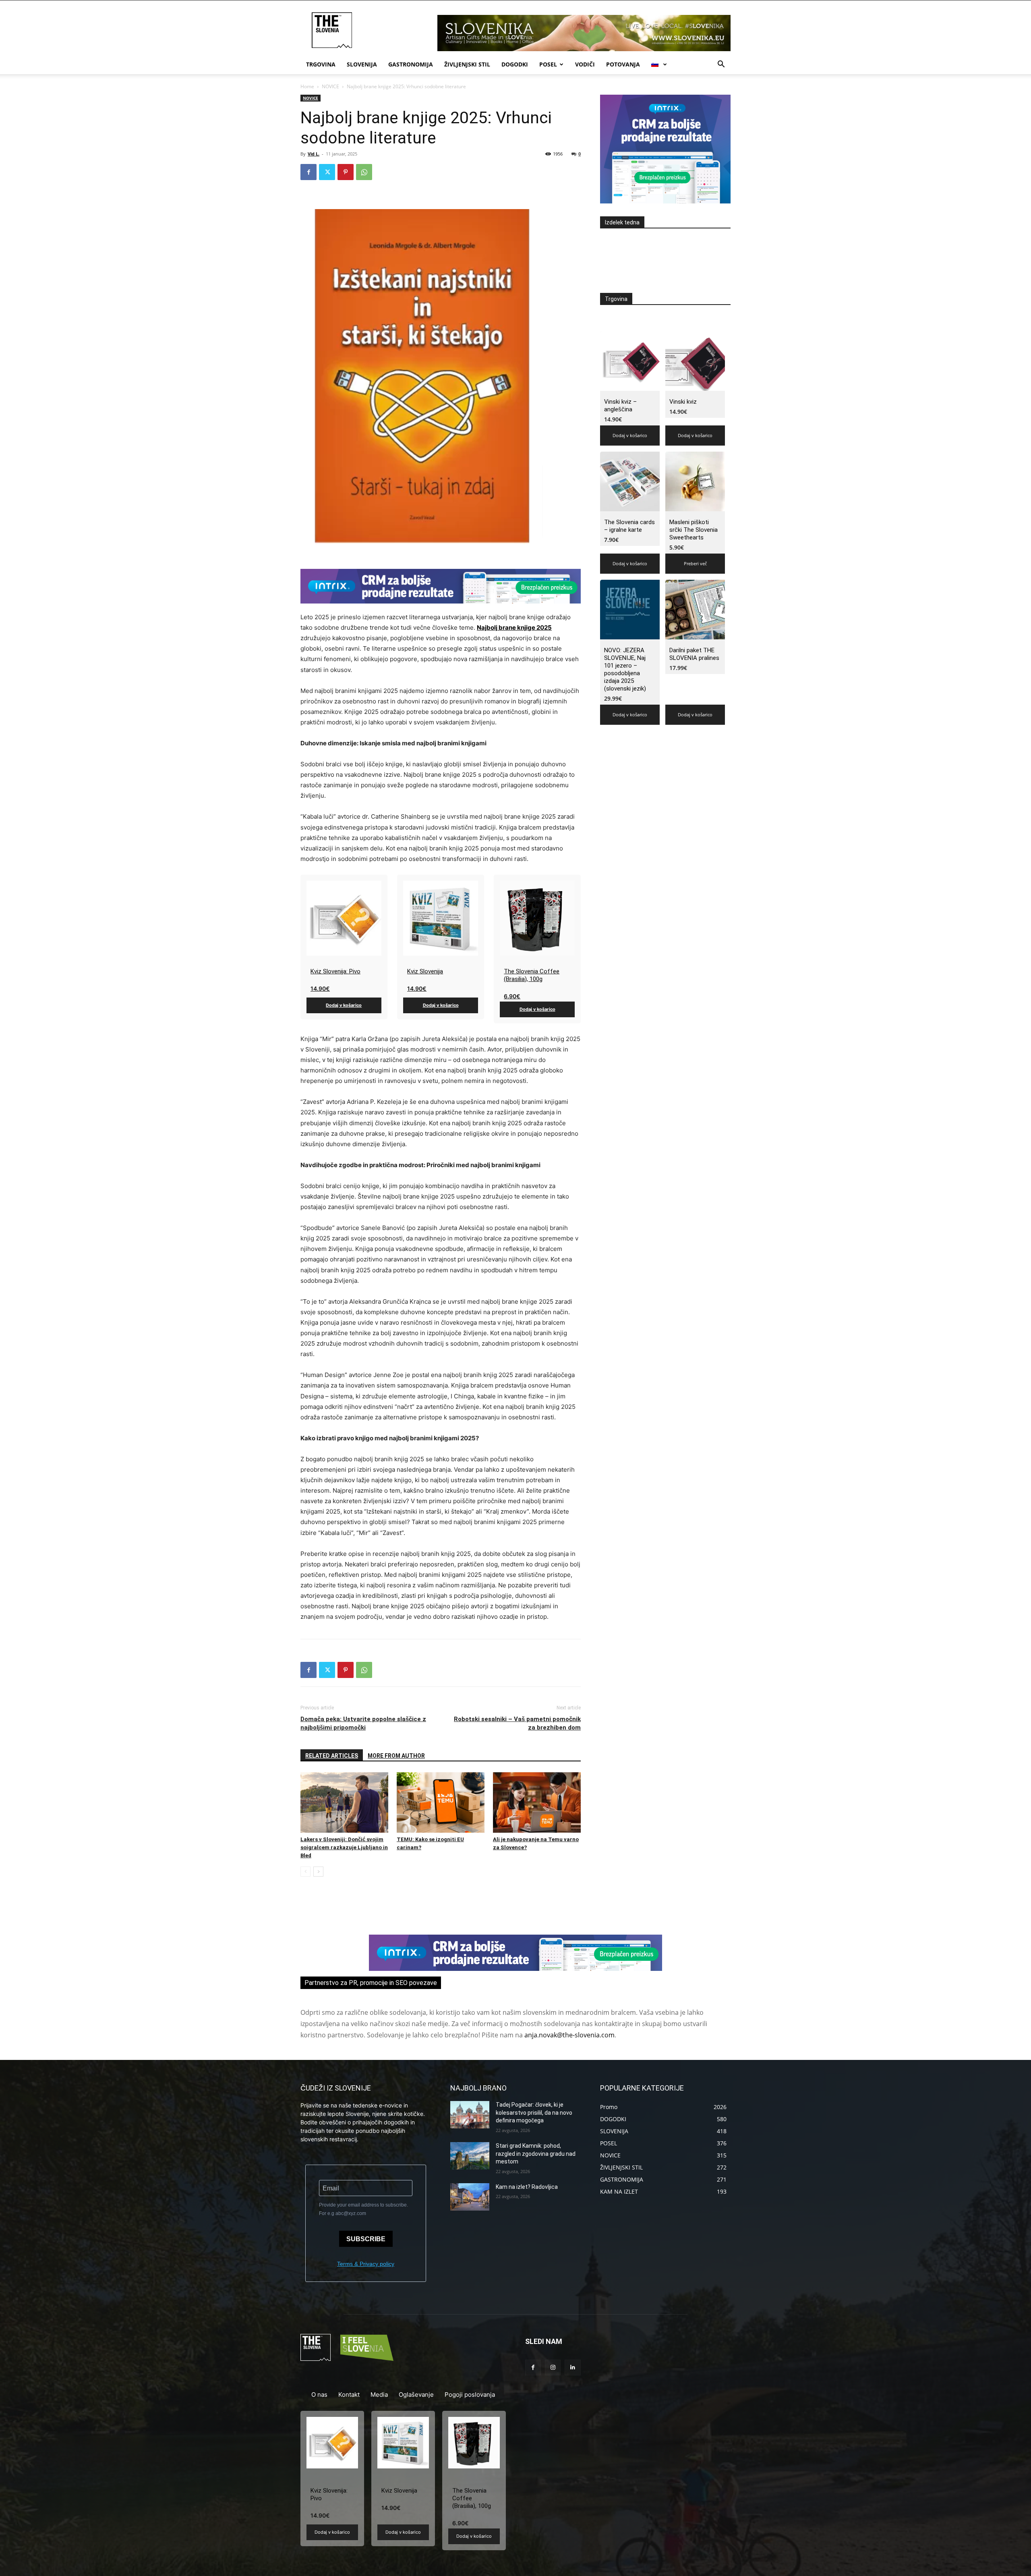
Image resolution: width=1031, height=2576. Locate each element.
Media (379, 2395)
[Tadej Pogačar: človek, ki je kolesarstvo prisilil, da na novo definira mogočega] (470, 2115)
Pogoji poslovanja (470, 2395)
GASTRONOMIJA (411, 64)
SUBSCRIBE (366, 2239)
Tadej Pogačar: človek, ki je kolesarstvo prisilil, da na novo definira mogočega (534, 2112)
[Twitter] (327, 172)
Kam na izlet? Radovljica (527, 2187)
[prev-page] (305, 1872)
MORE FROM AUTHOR (396, 1756)
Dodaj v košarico (344, 1005)
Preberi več (695, 563)
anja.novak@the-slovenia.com (569, 2035)
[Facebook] (308, 172)
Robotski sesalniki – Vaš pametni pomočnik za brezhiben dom (517, 1723)
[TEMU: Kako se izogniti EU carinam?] (441, 1802)
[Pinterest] (346, 172)
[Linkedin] (572, 2368)
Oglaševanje (416, 2395)
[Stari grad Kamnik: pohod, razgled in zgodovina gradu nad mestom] (470, 2156)
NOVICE (330, 86)
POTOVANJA (623, 64)
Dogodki (515, 64)
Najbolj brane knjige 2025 (514, 627)
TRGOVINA (321, 64)
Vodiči (585, 64)
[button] (721, 65)
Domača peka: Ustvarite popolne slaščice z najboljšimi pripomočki (363, 1723)
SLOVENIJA (362, 64)
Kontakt (349, 2395)
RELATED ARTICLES (332, 1756)
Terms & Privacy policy (366, 2264)
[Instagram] (553, 2368)
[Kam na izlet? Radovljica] (470, 2197)
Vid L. (314, 154)
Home (307, 86)
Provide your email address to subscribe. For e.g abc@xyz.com (363, 2209)
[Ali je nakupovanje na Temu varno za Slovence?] (537, 1802)
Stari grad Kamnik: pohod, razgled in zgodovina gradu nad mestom (536, 2154)
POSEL (548, 64)
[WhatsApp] (364, 172)
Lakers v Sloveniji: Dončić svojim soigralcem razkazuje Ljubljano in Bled (344, 1847)
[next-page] (318, 1872)
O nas (319, 2395)
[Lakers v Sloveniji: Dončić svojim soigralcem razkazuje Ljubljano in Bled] (344, 1802)
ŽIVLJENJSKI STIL (467, 64)
